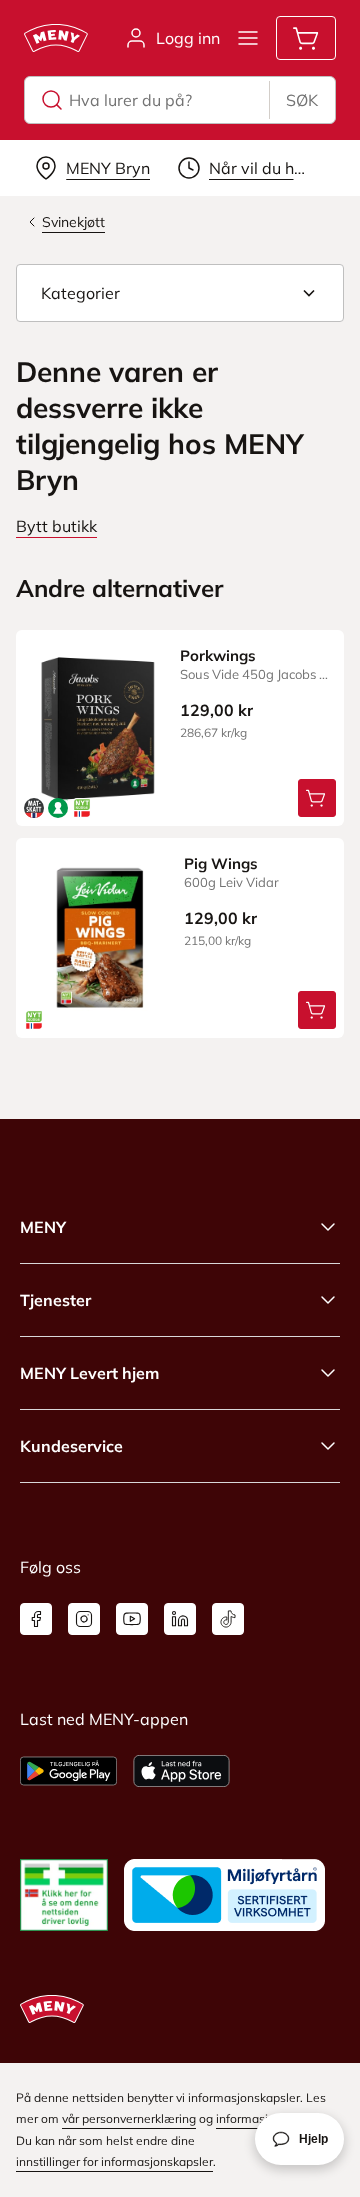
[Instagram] (84, 1619)
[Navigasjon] (248, 38)
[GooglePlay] (68, 1771)
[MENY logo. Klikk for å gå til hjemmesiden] (56, 38)
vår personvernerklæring (129, 2118)
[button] (180, 293)
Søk (302, 100)
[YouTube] (132, 1619)
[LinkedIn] (180, 1619)
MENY (43, 1227)
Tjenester (55, 1300)
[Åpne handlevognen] (306, 38)
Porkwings (218, 655)
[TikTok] (228, 1619)
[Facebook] (36, 1619)
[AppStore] (181, 1771)
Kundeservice (71, 1446)
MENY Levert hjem (89, 1373)
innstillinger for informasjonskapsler (114, 2161)
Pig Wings (221, 863)
